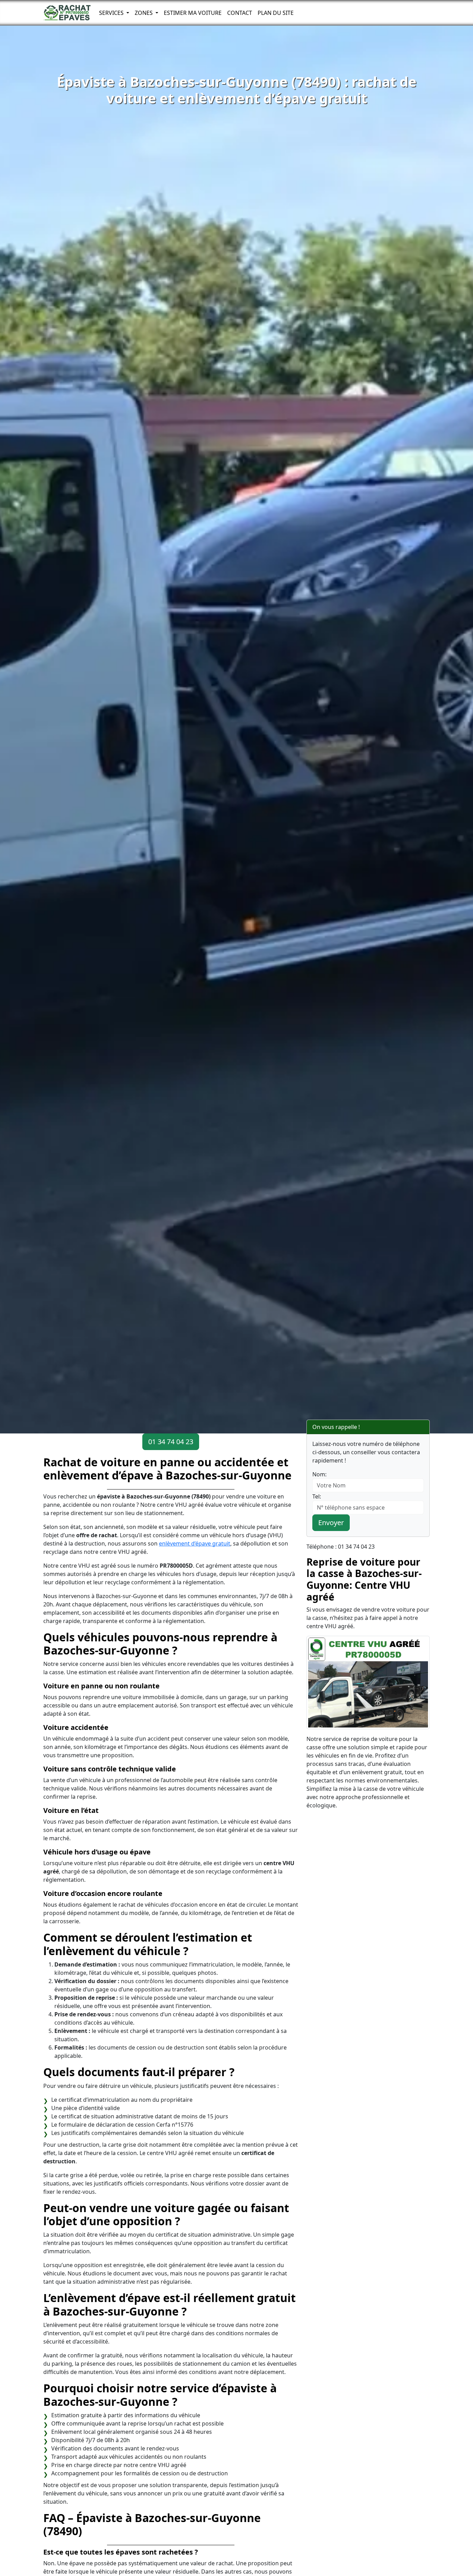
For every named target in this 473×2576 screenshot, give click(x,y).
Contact (240, 13)
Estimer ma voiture (193, 13)
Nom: (319, 1474)
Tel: (317, 1496)
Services (112, 13)
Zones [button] (144, 13)
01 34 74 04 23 (171, 1442)
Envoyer (331, 1523)
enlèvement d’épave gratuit (195, 1543)
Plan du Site (276, 13)
